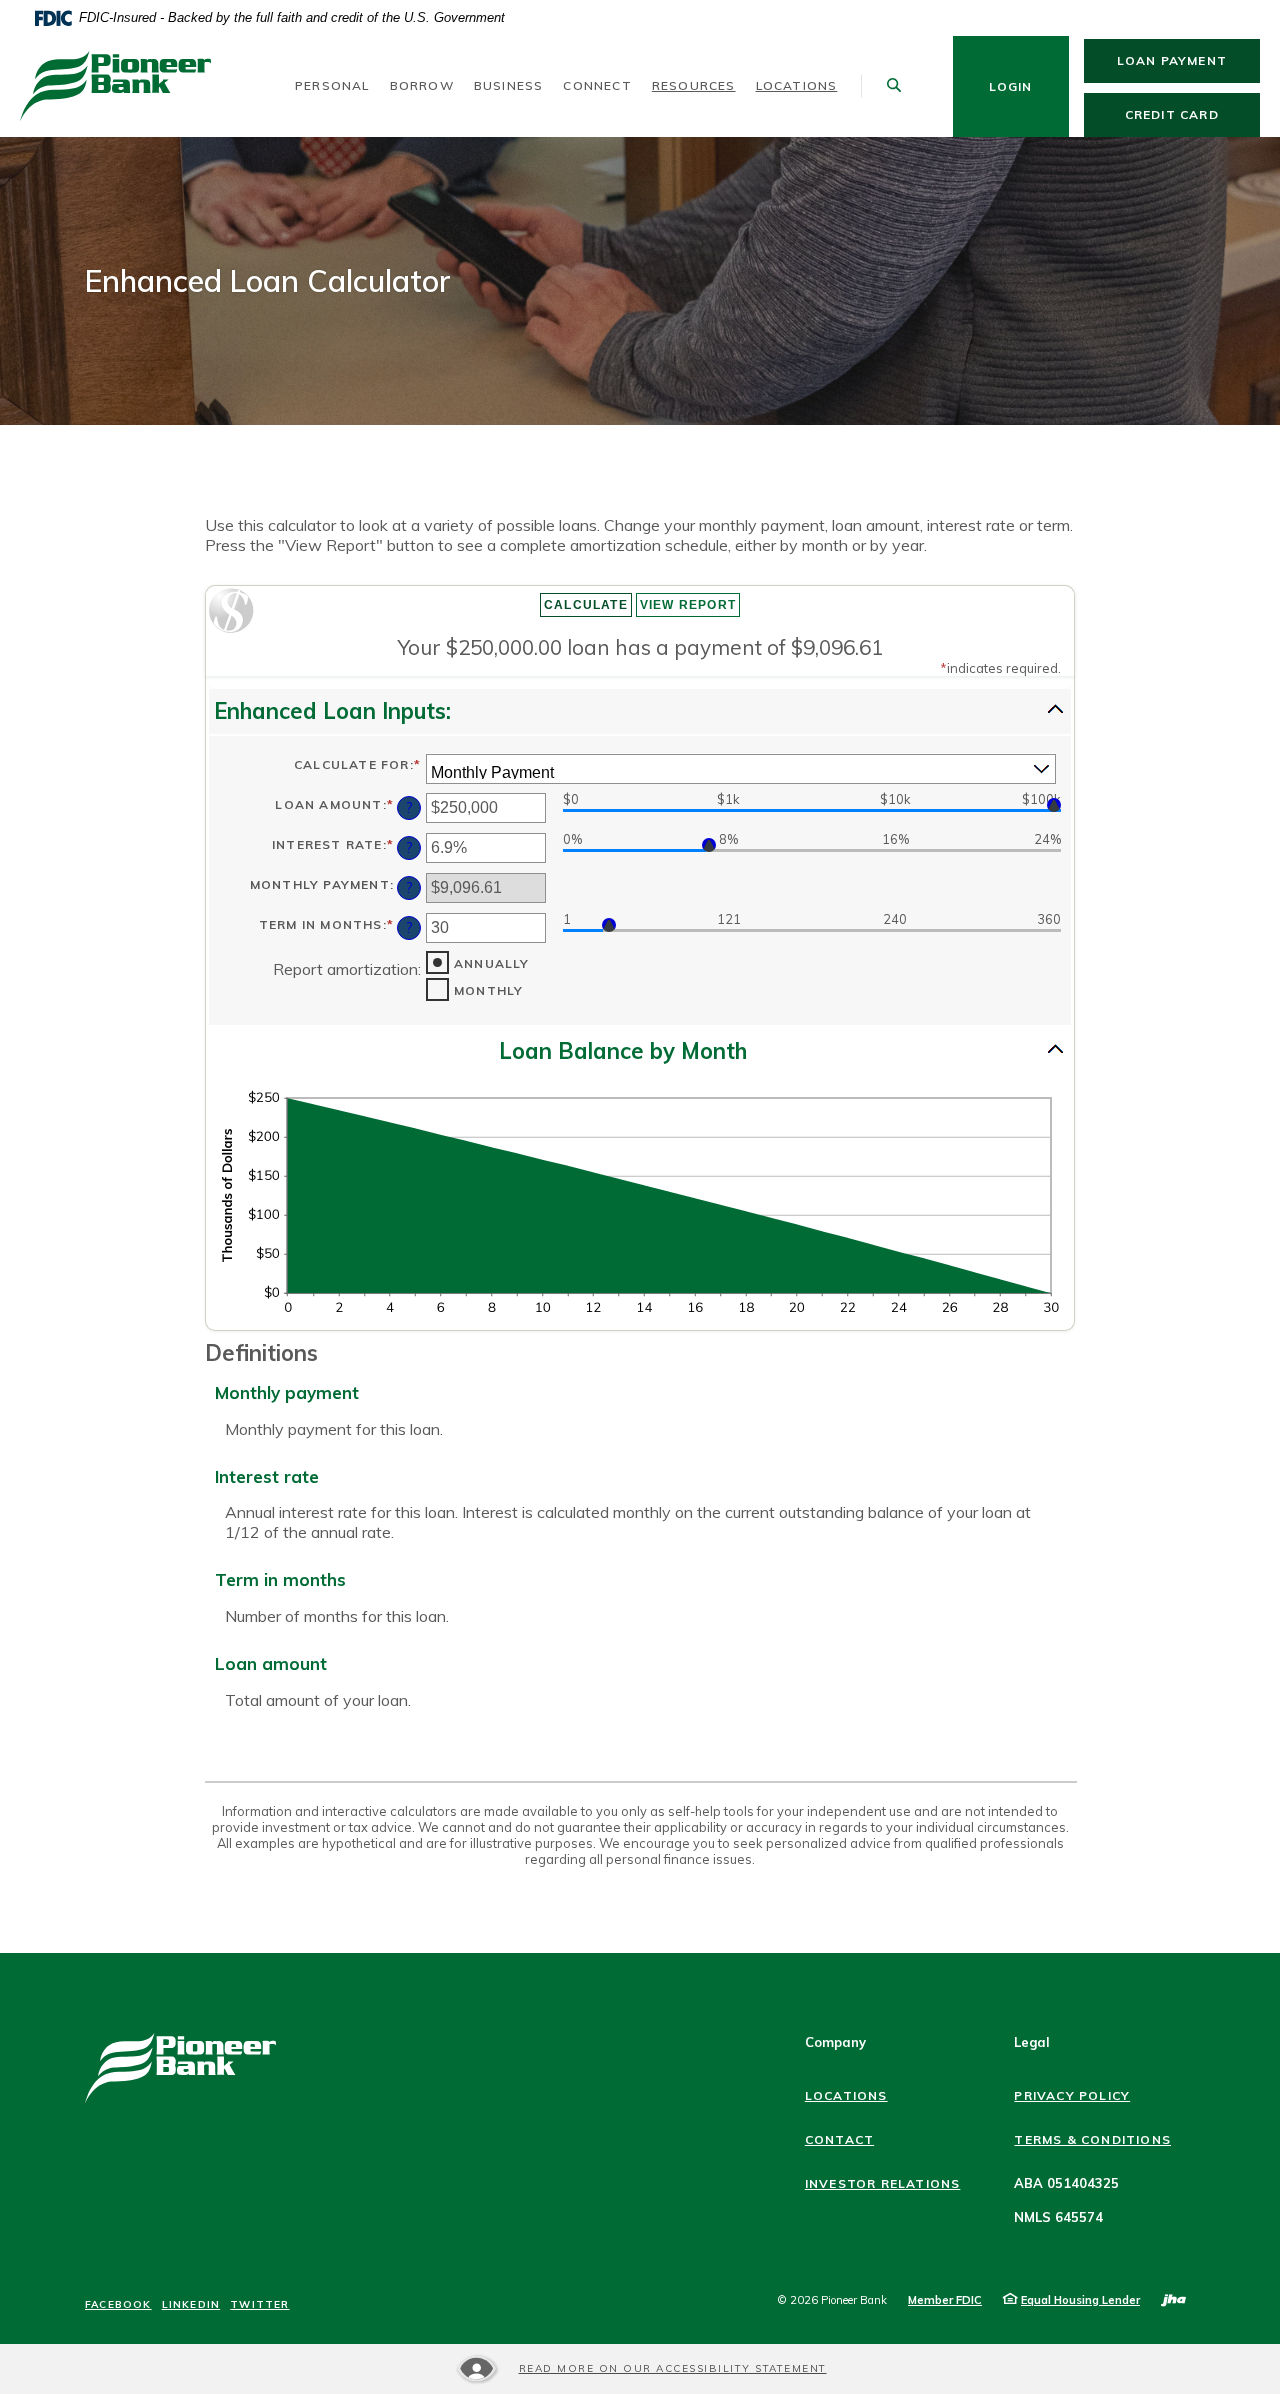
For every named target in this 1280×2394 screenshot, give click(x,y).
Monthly (488, 991)
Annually (492, 964)
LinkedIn (191, 2305)
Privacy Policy (1072, 2095)
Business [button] (509, 85)
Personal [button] (332, 85)
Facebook (118, 2305)
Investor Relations (883, 2183)
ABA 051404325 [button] (1066, 2183)
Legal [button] (1032, 2042)
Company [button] (835, 2042)
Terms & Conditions (1092, 2139)
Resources (694, 85)
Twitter (259, 2305)
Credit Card (1192, 114)
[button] (640, 711)
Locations (797, 85)
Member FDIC (945, 2300)
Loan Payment (1188, 60)
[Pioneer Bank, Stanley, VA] (115, 86)
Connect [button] (597, 85)
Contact (839, 2139)
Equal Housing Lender (1080, 2300)
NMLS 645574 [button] (1058, 2217)
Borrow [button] (422, 85)
